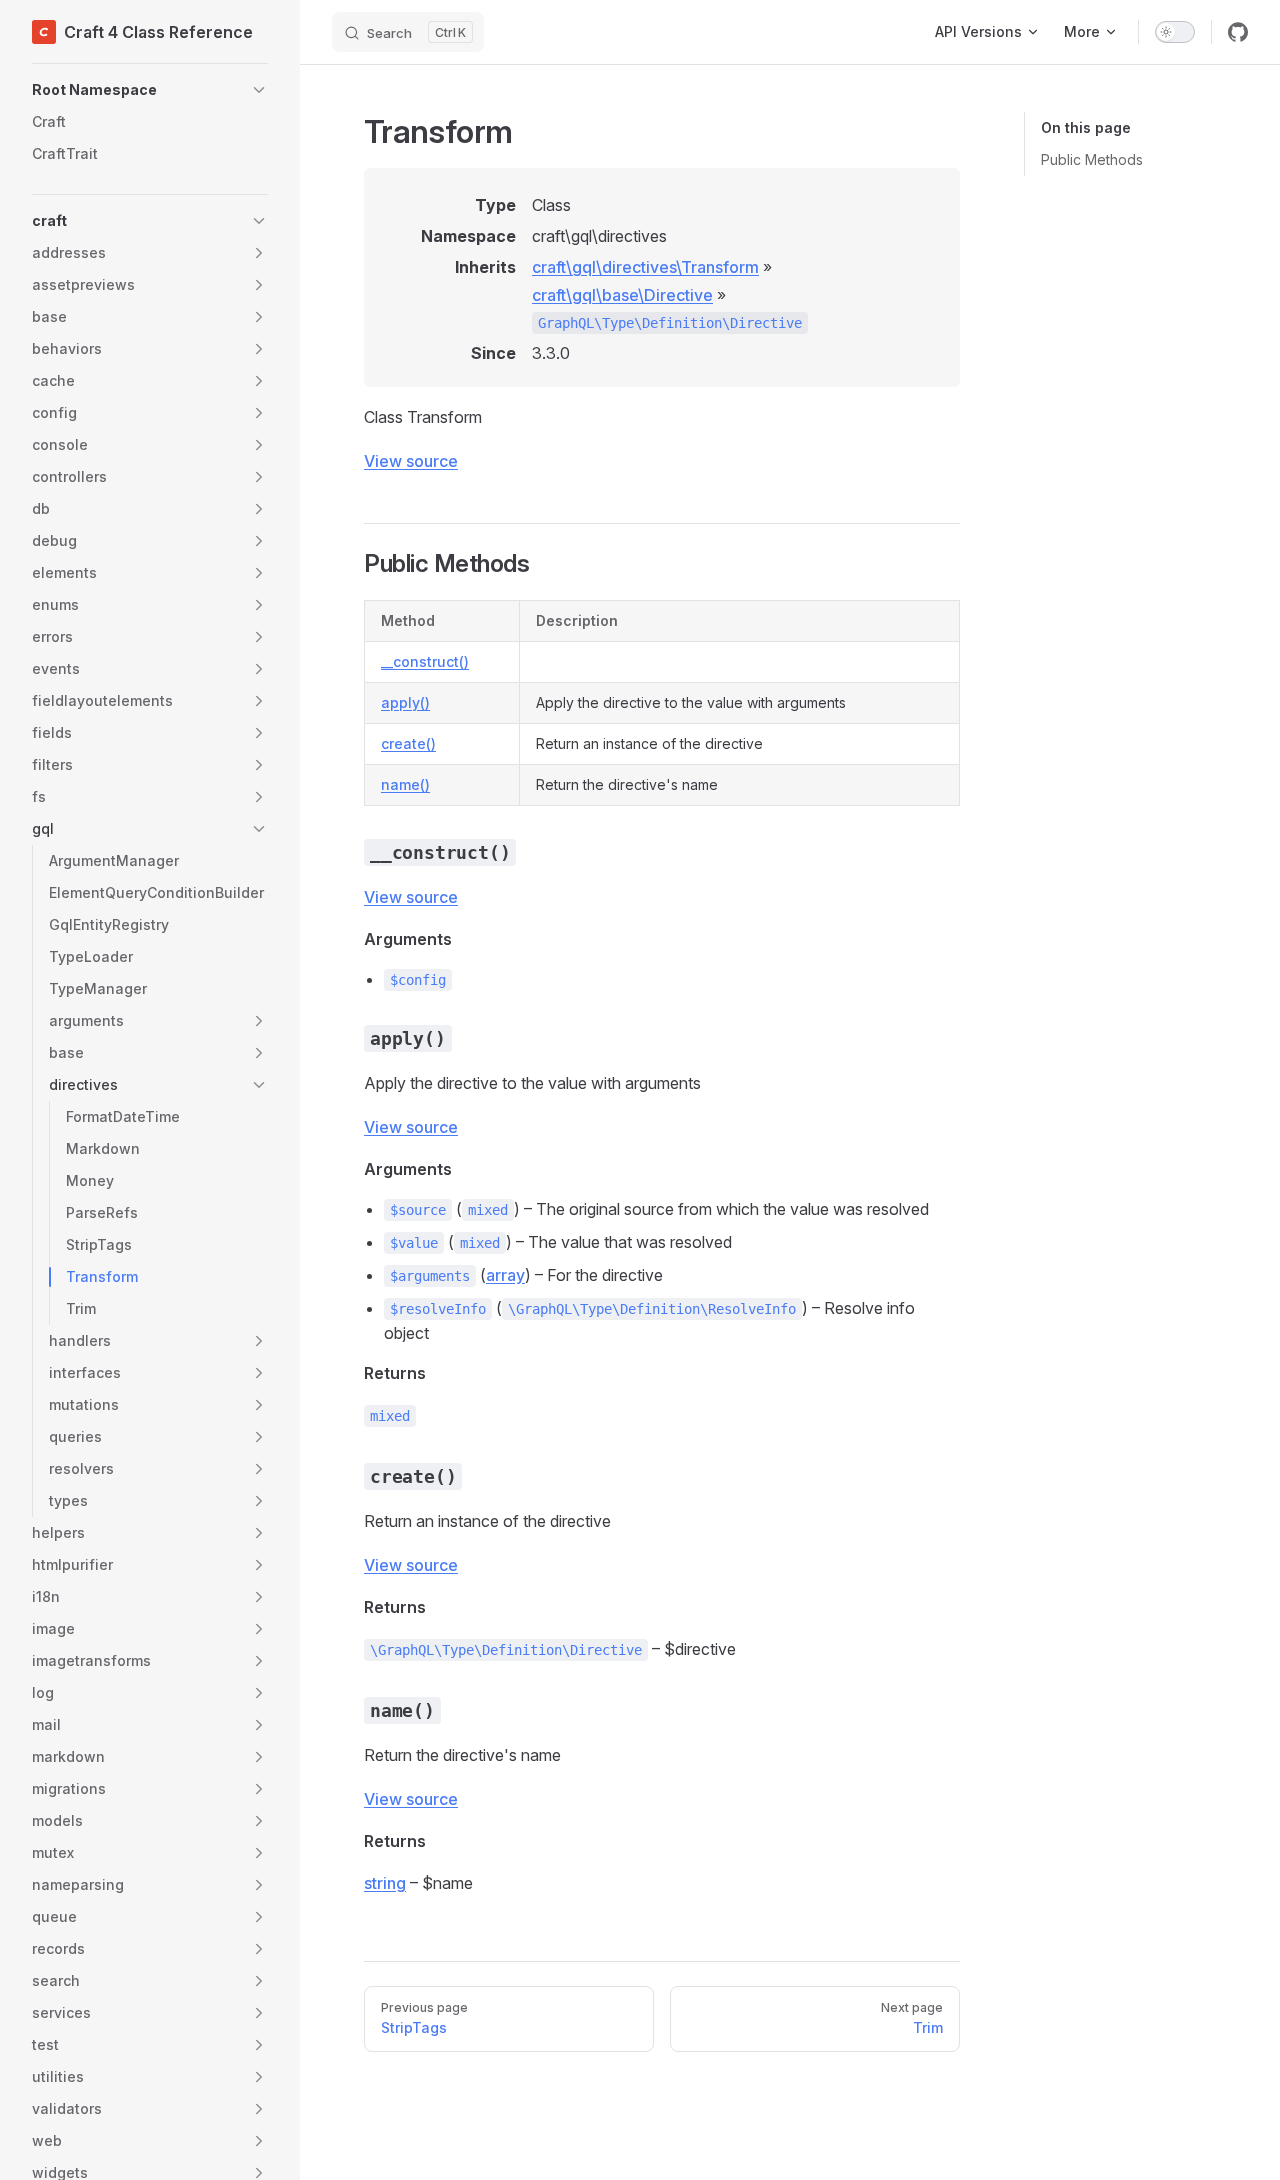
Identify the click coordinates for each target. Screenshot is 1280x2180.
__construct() (425, 661)
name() (405, 784)
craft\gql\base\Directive (622, 295)
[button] (150, 90)
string (385, 1883)
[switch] (1175, 32)
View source (411, 461)
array (505, 1275)
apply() (405, 702)
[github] (1238, 32)
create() (408, 743)
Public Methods (1092, 159)
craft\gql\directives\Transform (645, 267)
